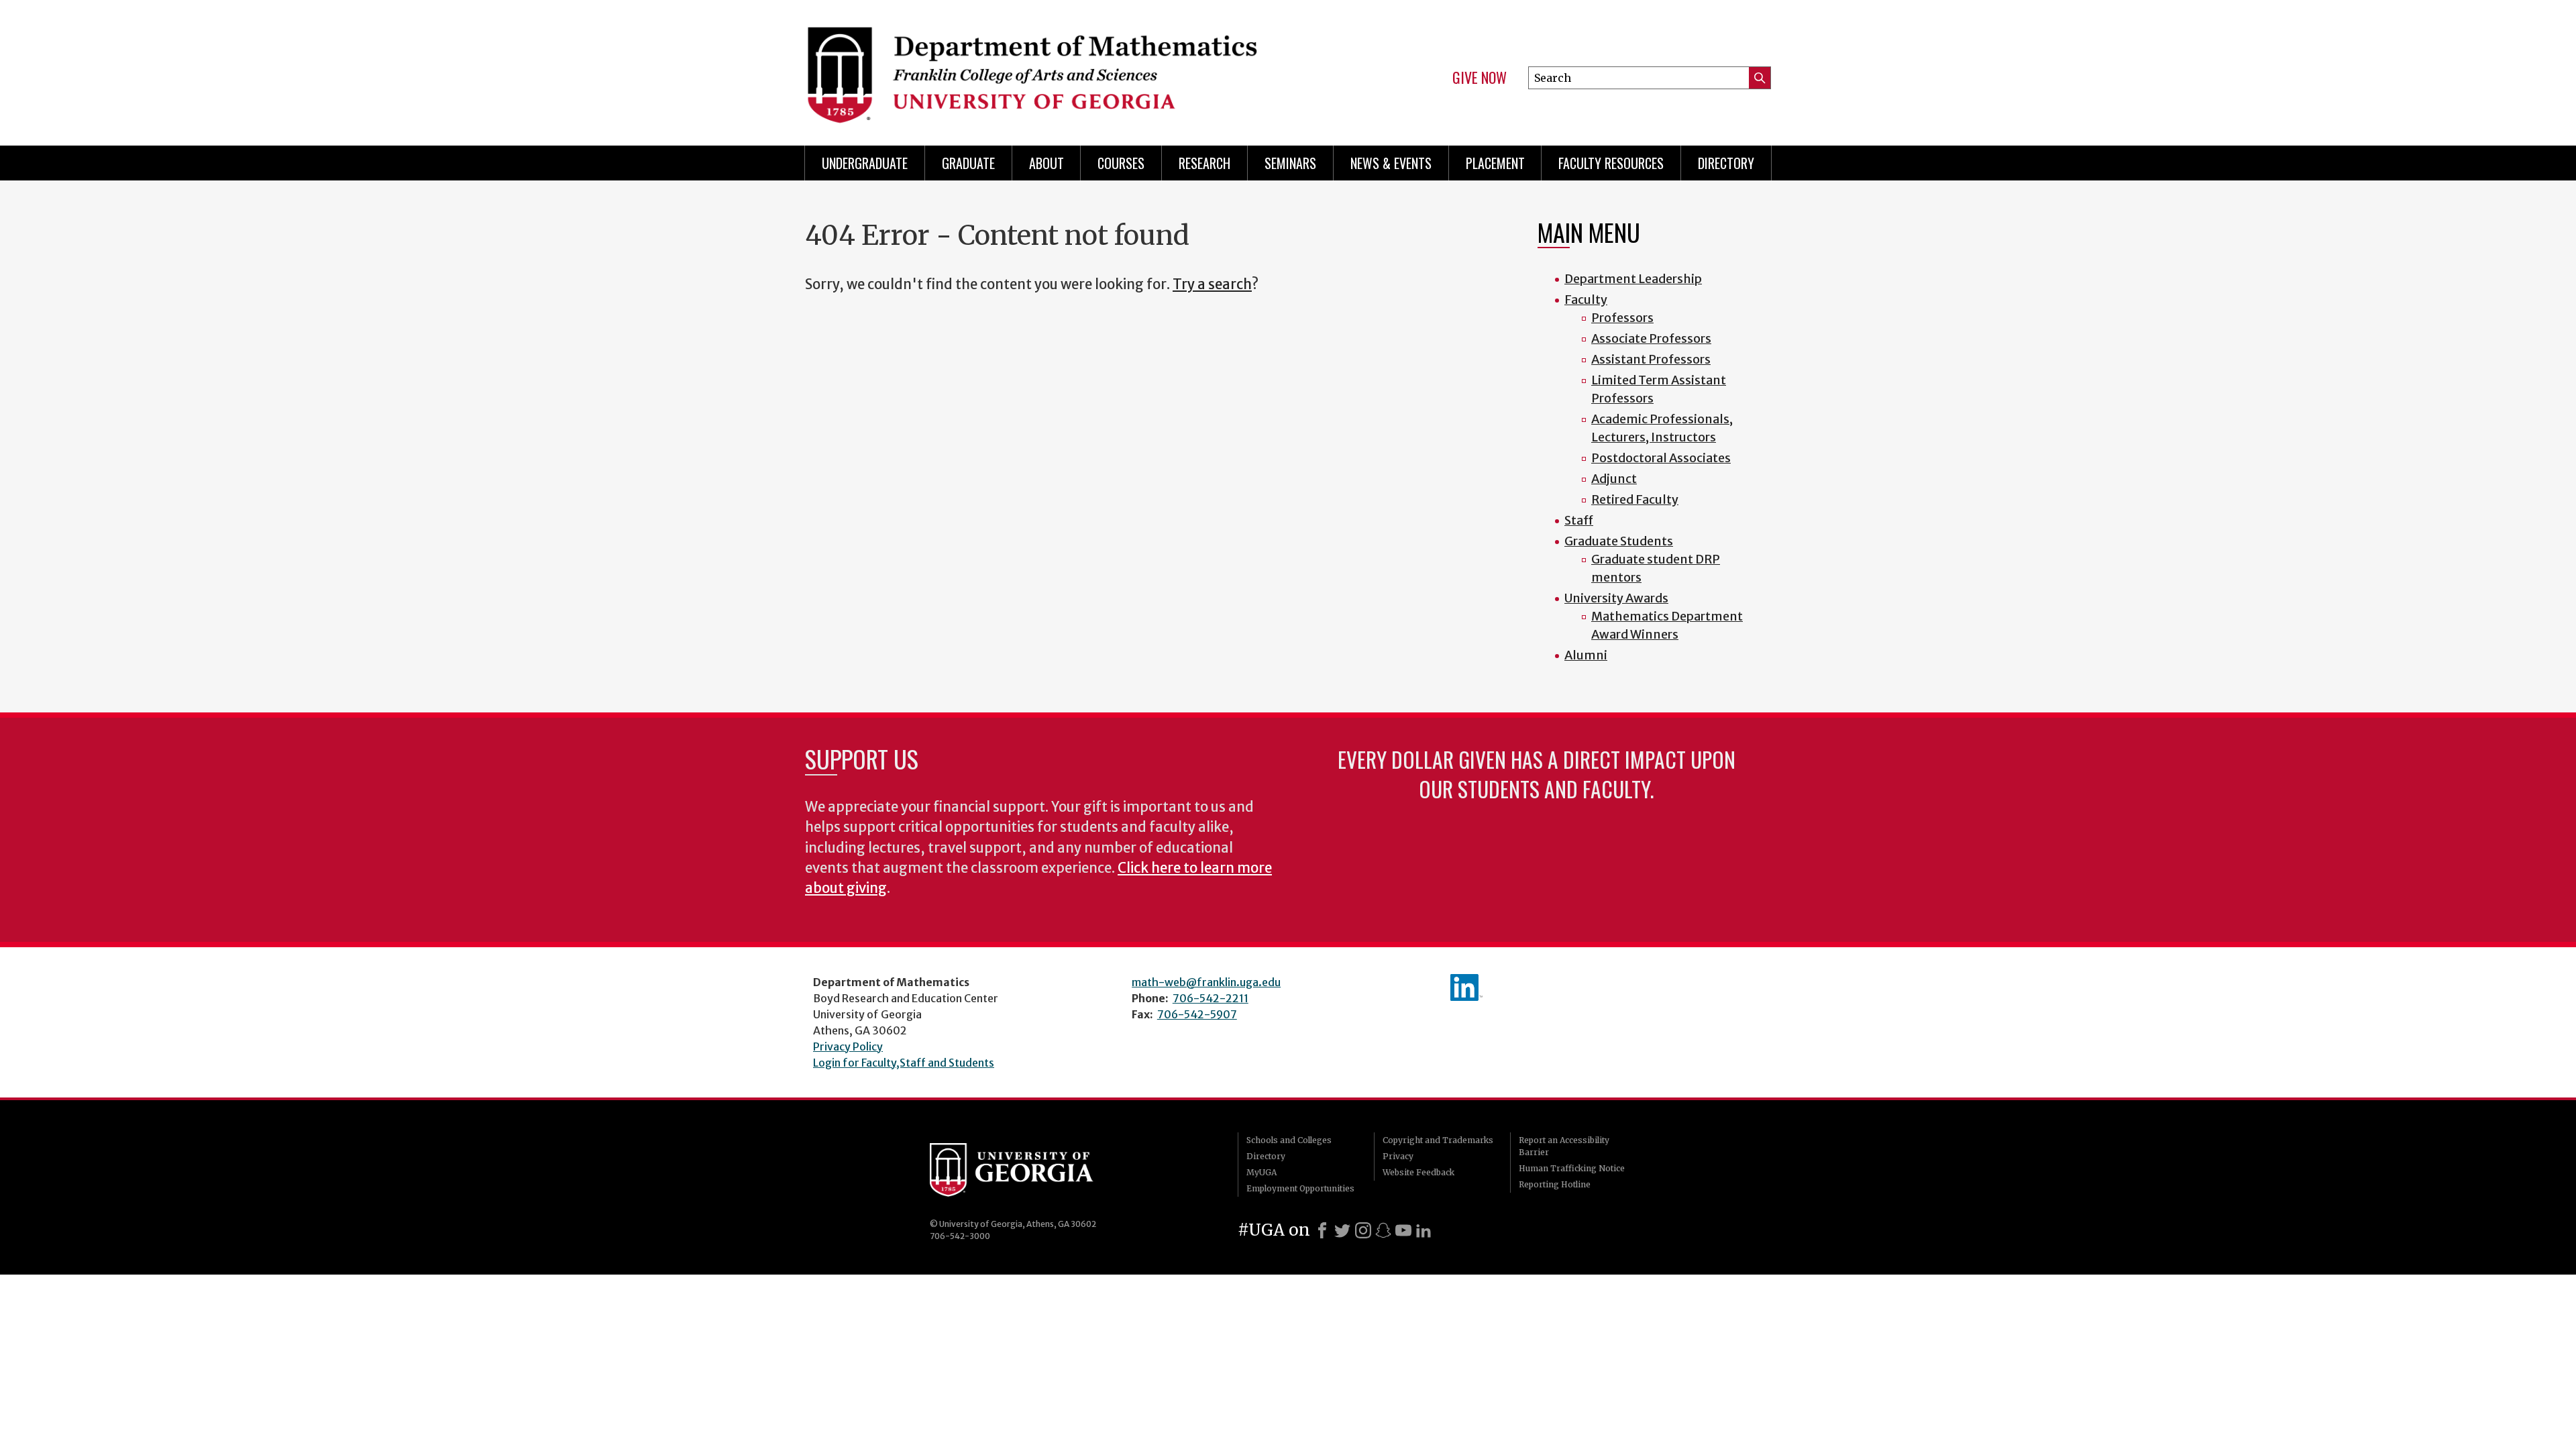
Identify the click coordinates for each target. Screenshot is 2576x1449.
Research (1204, 163)
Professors (1622, 318)
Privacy (1398, 1156)
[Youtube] (1403, 1230)
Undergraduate (865, 163)
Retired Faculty (1635, 499)
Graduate (968, 163)
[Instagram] (1363, 1230)
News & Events (1391, 163)
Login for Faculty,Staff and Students (904, 1063)
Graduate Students (1619, 541)
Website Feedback (1418, 1172)
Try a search (1212, 284)
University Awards (1616, 598)
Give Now (1480, 78)
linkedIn (1466, 987)
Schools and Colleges (1289, 1140)
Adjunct (1614, 479)
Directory (1726, 163)
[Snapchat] (1383, 1230)
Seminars (1290, 163)
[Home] (1040, 67)
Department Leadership (1633, 279)
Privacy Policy (848, 1046)
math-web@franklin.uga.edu (1206, 982)
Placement (1495, 163)
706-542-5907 (1197, 1014)
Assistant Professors (1651, 359)
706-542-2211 (1211, 998)
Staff (1579, 520)
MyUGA (1262, 1172)
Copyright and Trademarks (1438, 1140)
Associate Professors (1651, 338)
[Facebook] (1322, 1230)
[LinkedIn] (1424, 1230)
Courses (1121, 163)
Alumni (1586, 655)
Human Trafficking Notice (1572, 1168)
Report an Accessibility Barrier (1564, 1146)
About (1046, 163)
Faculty (1586, 300)
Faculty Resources (1611, 163)
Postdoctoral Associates (1661, 458)
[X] (1342, 1230)
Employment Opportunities (1300, 1188)
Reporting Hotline (1555, 1184)
